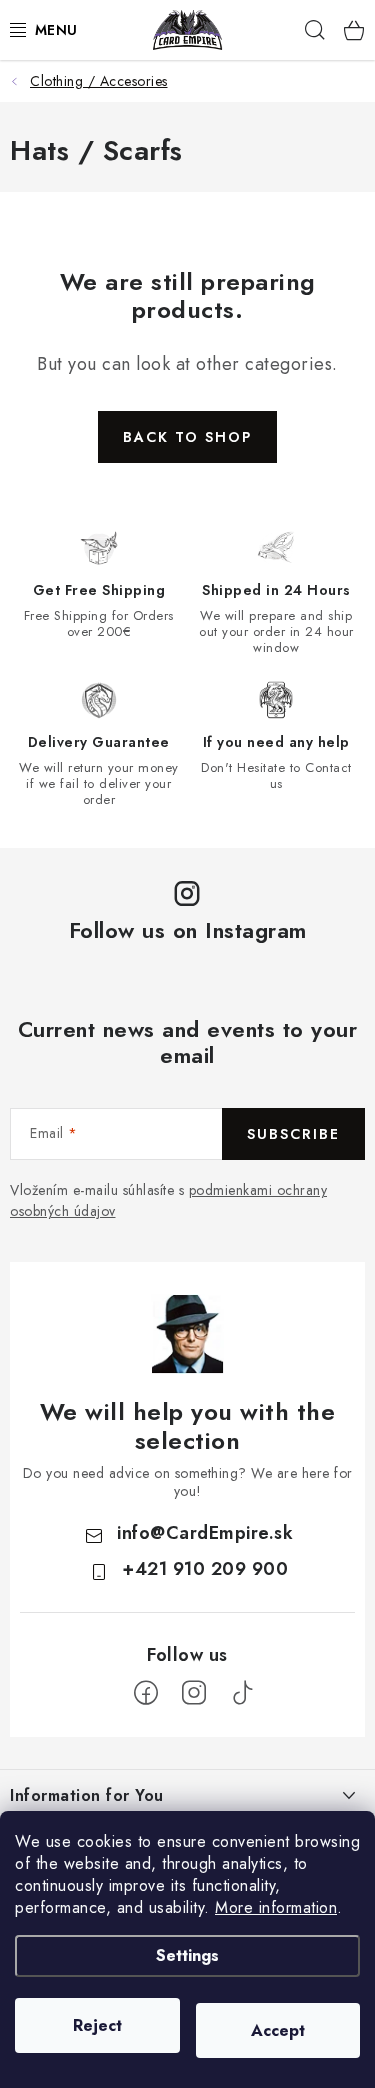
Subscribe (293, 1134)
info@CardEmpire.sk (205, 1533)
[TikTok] (242, 1693)
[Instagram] (194, 1693)
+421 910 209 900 (205, 1569)
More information (276, 1907)
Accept (278, 2030)
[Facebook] (146, 1693)
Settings (187, 1955)
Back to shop (187, 437)
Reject (97, 2025)
